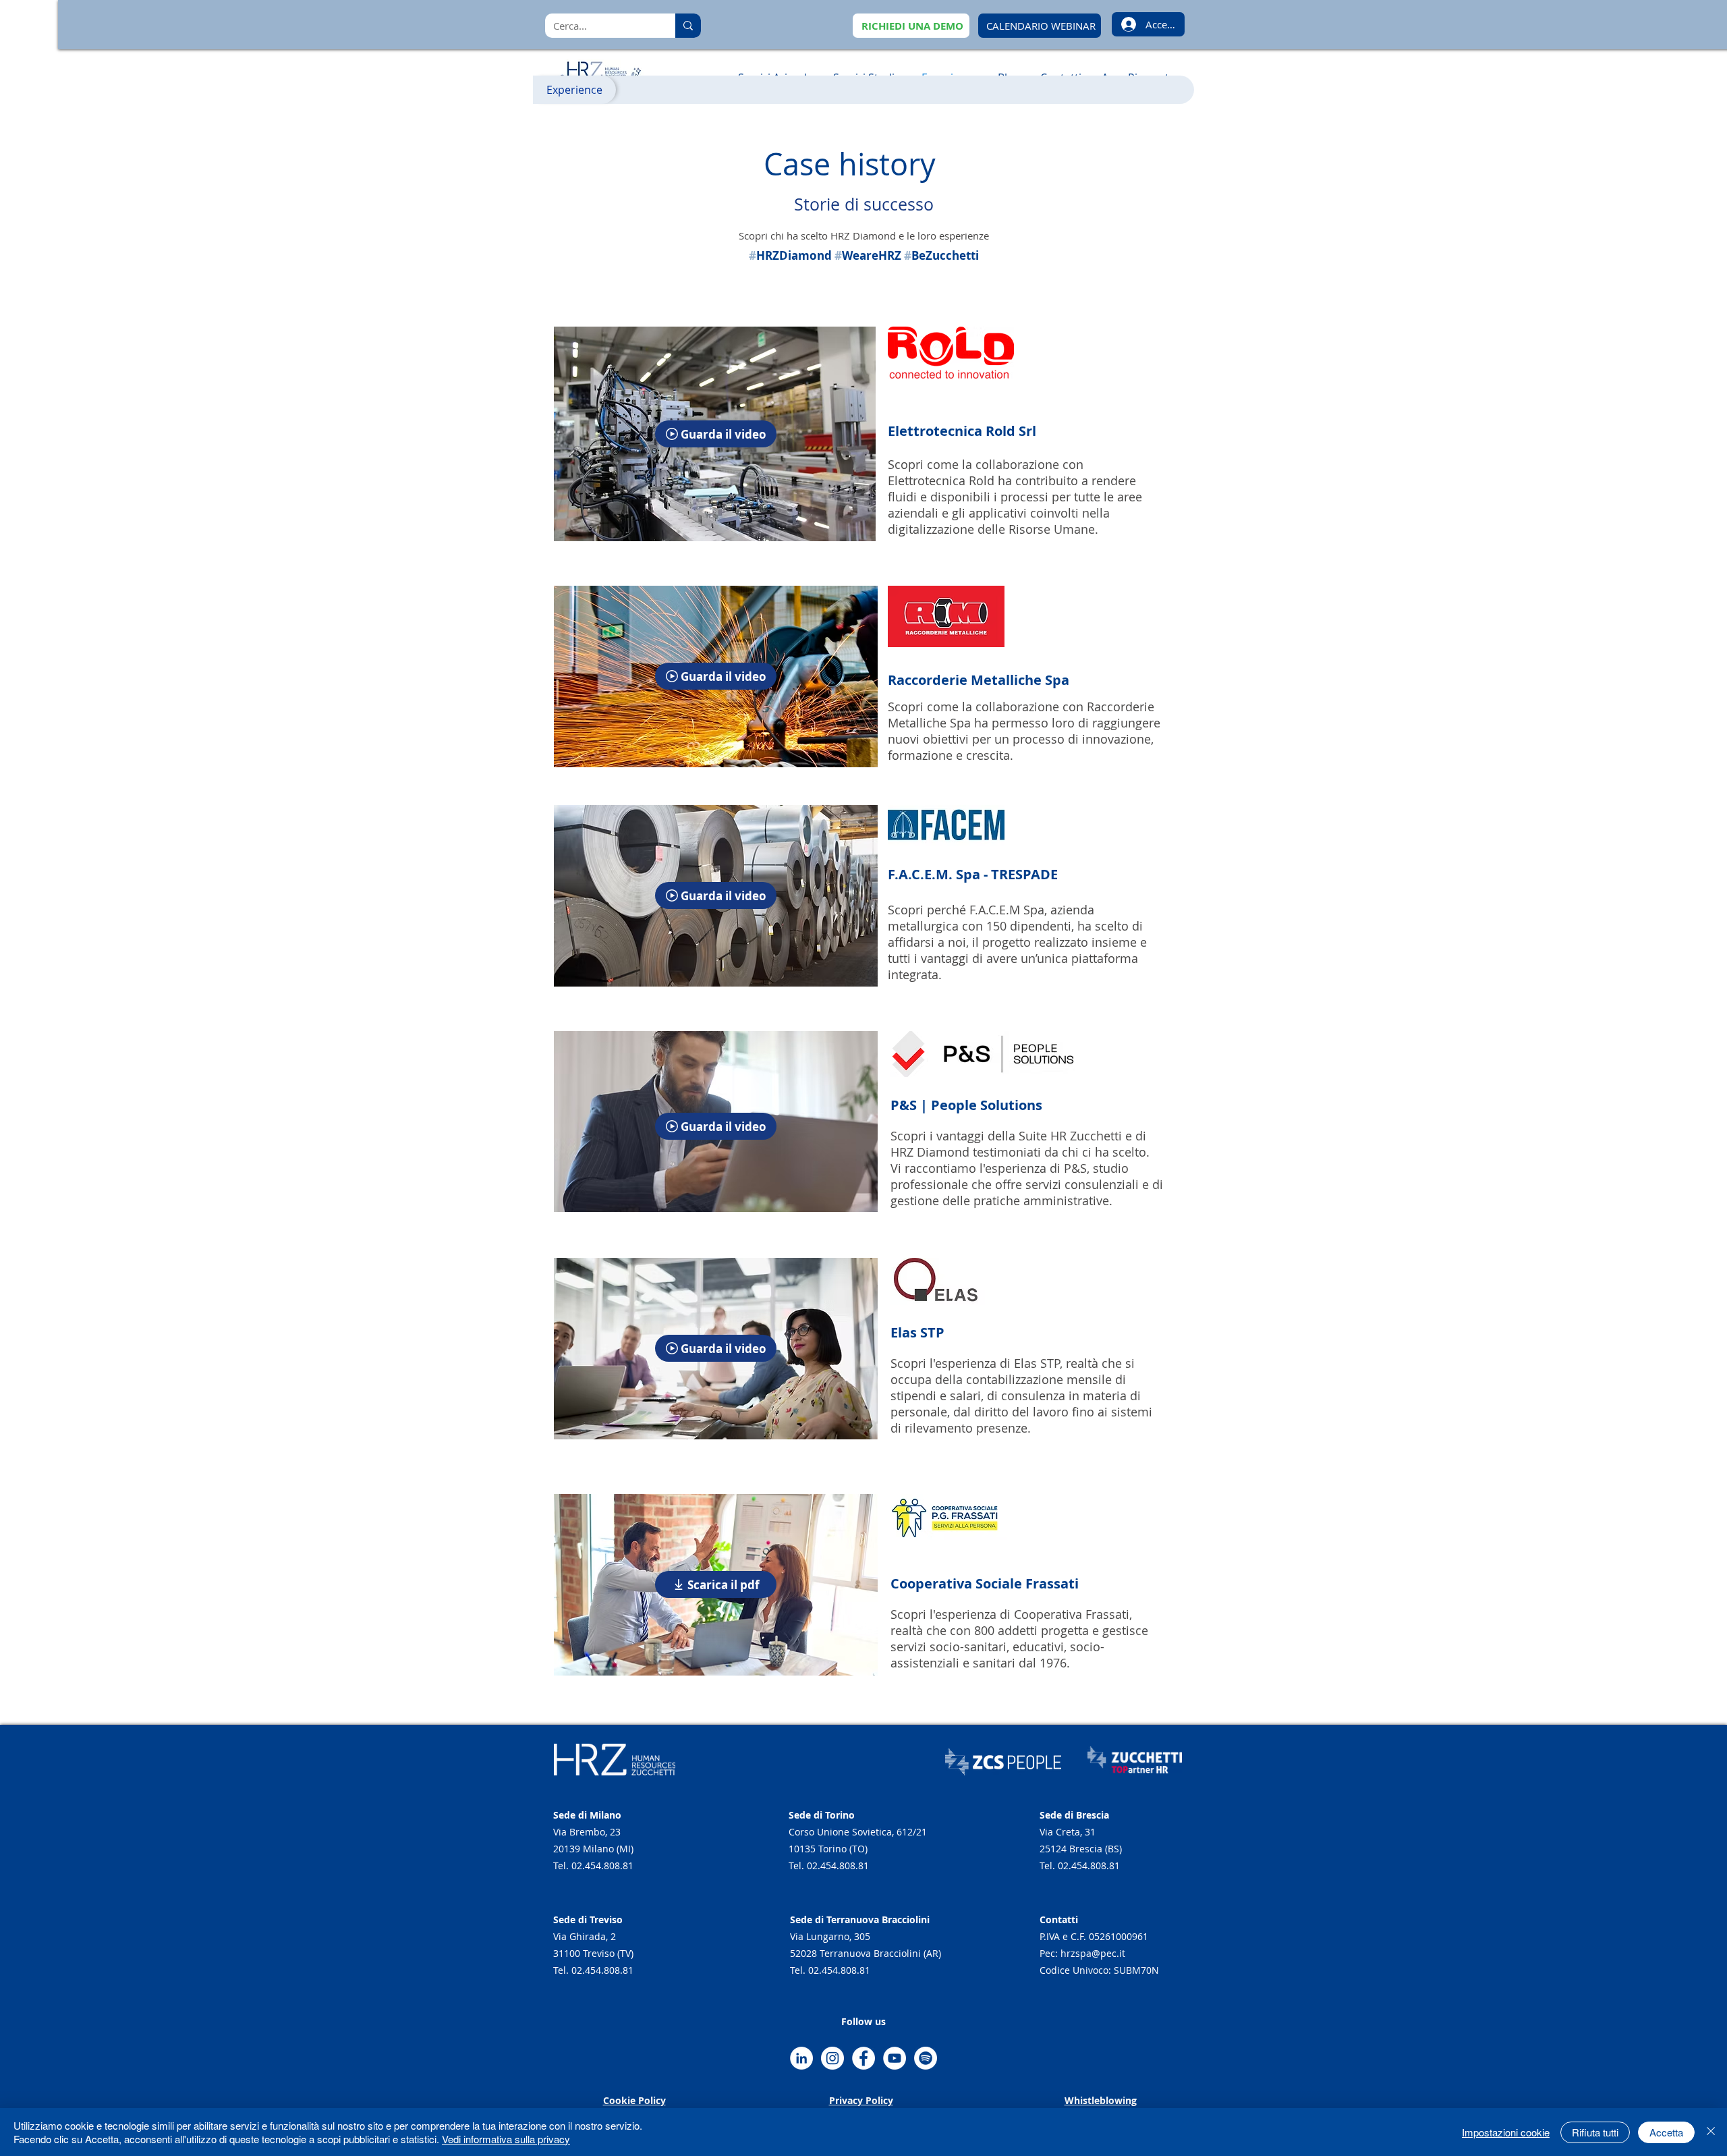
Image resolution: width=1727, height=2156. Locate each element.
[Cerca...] (688, 26)
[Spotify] (926, 2058)
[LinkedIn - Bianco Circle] (801, 2058)
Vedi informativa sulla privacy (506, 2139)
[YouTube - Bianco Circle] (895, 2058)
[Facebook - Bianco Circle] (863, 2058)
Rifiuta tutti (1595, 2132)
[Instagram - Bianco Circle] (832, 2058)
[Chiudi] (1711, 2132)
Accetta (1666, 2132)
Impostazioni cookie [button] (1506, 2132)
